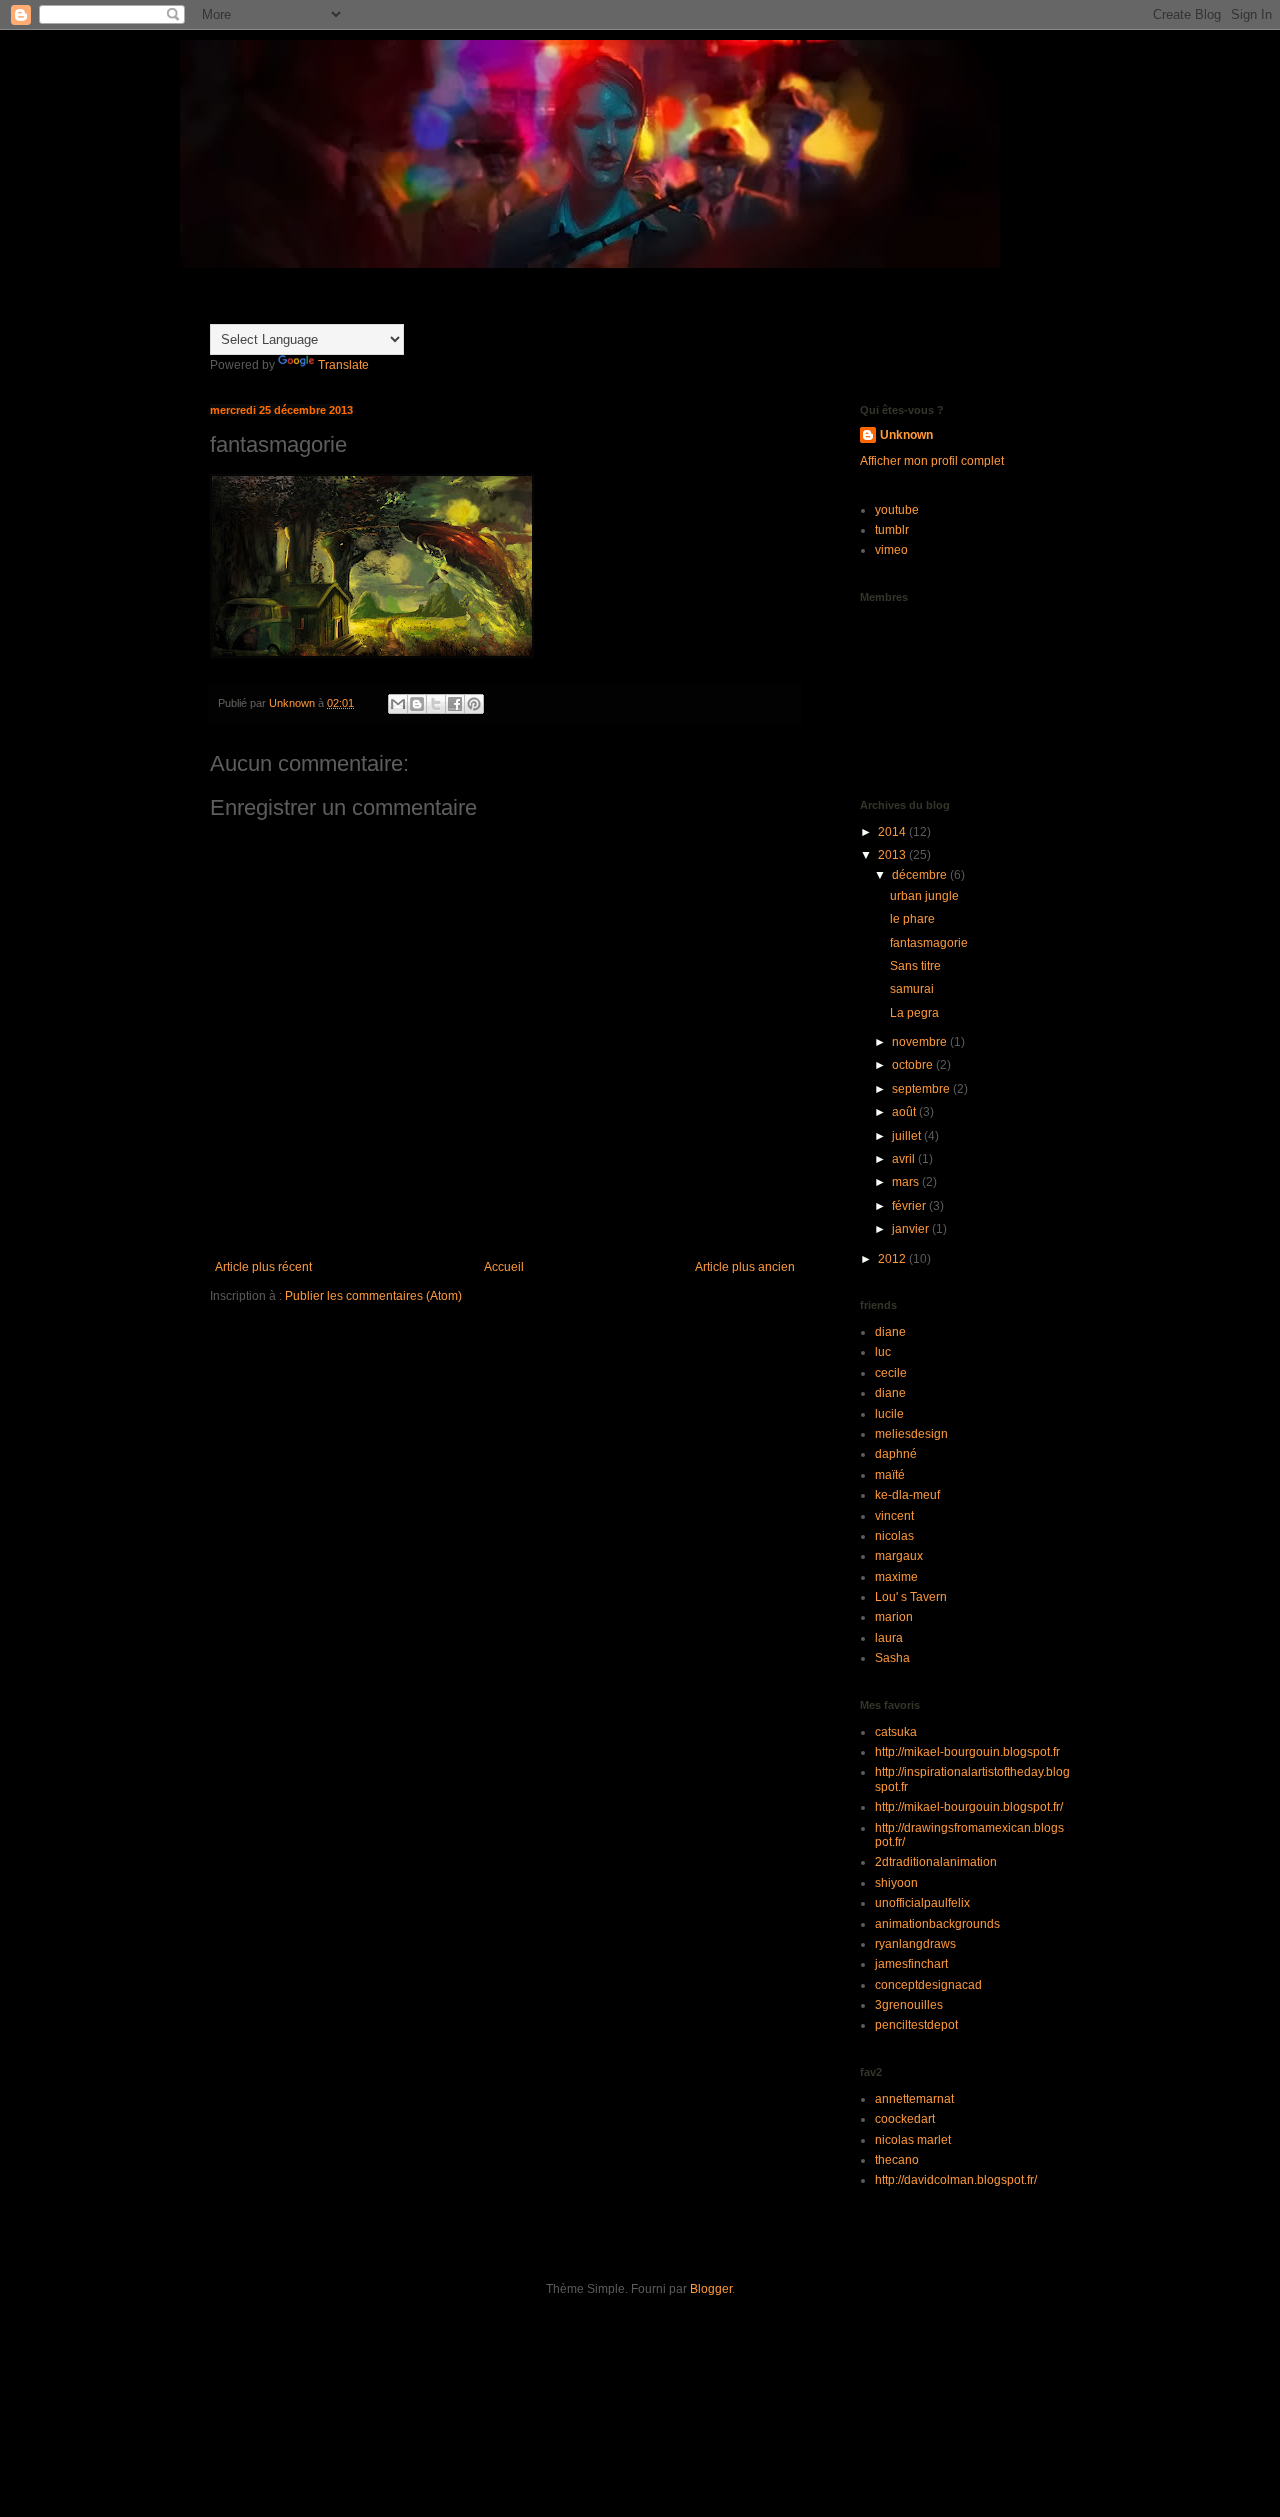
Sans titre (915, 966)
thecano (897, 2160)
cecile (891, 1373)
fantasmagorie (929, 943)
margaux (899, 1556)
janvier (912, 1229)
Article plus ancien (745, 1267)
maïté (890, 1475)
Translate (343, 365)
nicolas (894, 1536)
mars (907, 1182)
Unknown (906, 435)
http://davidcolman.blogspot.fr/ (956, 2180)
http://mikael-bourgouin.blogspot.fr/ (969, 1807)
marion (894, 1617)
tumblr (892, 530)
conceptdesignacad (928, 1985)
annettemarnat (914, 2099)
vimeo (891, 550)
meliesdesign (911, 1434)
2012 (893, 1259)
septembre (922, 1089)
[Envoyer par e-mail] (398, 704)
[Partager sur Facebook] (455, 704)
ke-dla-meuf (907, 1495)
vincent (894, 1516)
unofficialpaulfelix (922, 1903)
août (905, 1112)
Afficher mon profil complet (932, 461)
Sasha (892, 1658)
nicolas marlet (913, 2140)
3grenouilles (909, 2005)
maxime (896, 1577)
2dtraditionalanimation (936, 1862)
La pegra (914, 1013)
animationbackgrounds (937, 1924)
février (910, 1206)
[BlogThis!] (417, 704)
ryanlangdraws (915, 1944)
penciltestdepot (916, 2025)
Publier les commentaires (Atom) (373, 1296)
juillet (908, 1136)
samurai (912, 989)
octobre (914, 1065)
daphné (896, 1454)
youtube (897, 510)
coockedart (905, 2119)
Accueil (504, 1267)
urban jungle (924, 896)
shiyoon (896, 1883)
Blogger (711, 2289)
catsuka (896, 1732)
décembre (921, 875)
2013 (893, 855)
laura (889, 1638)
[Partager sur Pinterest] (474, 704)
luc (883, 1352)
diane (890, 1332)
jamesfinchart (911, 1964)
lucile (889, 1414)
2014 (893, 832)
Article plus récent (263, 1267)
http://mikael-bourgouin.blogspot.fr (967, 1752)
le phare (912, 919)
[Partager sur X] (436, 704)
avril (905, 1159)
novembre (921, 1042)
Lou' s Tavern (911, 1597)
